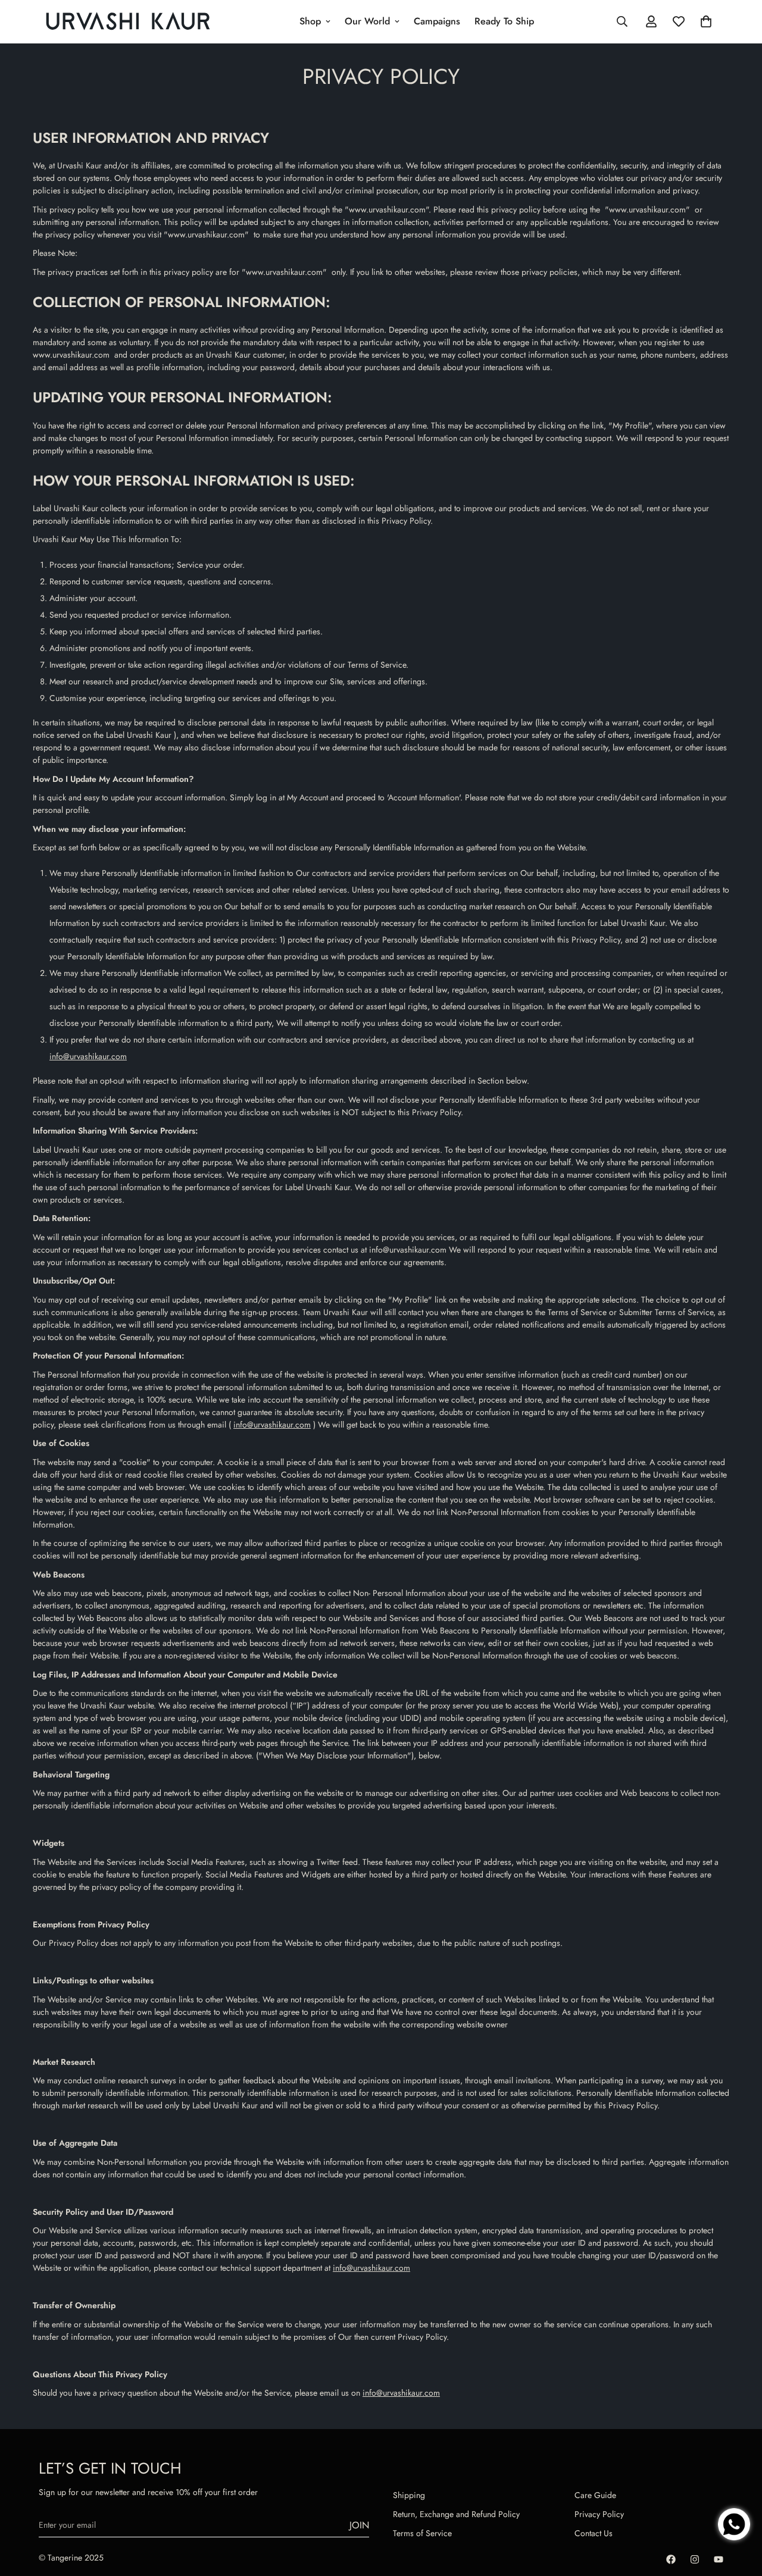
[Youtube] (719, 2559)
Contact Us (594, 2533)
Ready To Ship (504, 21)
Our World (367, 21)
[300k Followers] (671, 2559)
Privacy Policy (599, 2514)
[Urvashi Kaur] (128, 22)
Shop (310, 21)
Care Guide (595, 2495)
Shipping (409, 2495)
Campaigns (437, 21)
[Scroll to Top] (739, 2485)
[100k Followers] (695, 2559)
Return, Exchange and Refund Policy (456, 2514)
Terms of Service (422, 2533)
